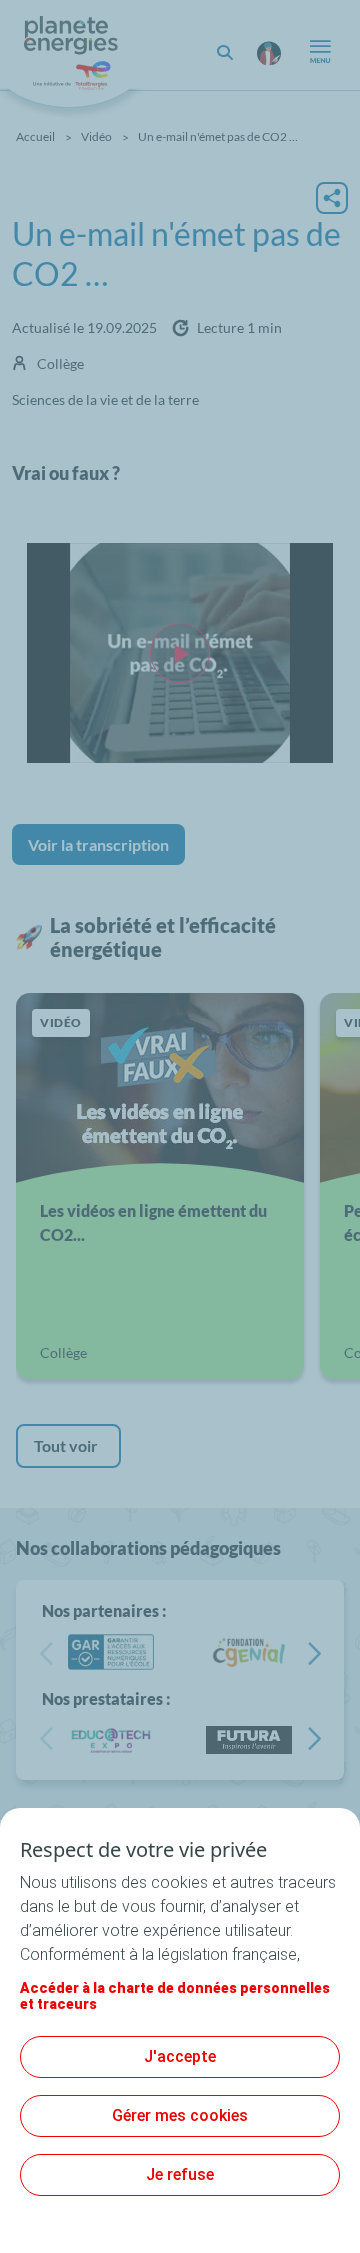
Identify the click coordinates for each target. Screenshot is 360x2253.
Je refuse (180, 2174)
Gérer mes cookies (180, 2115)
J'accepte (180, 2056)
